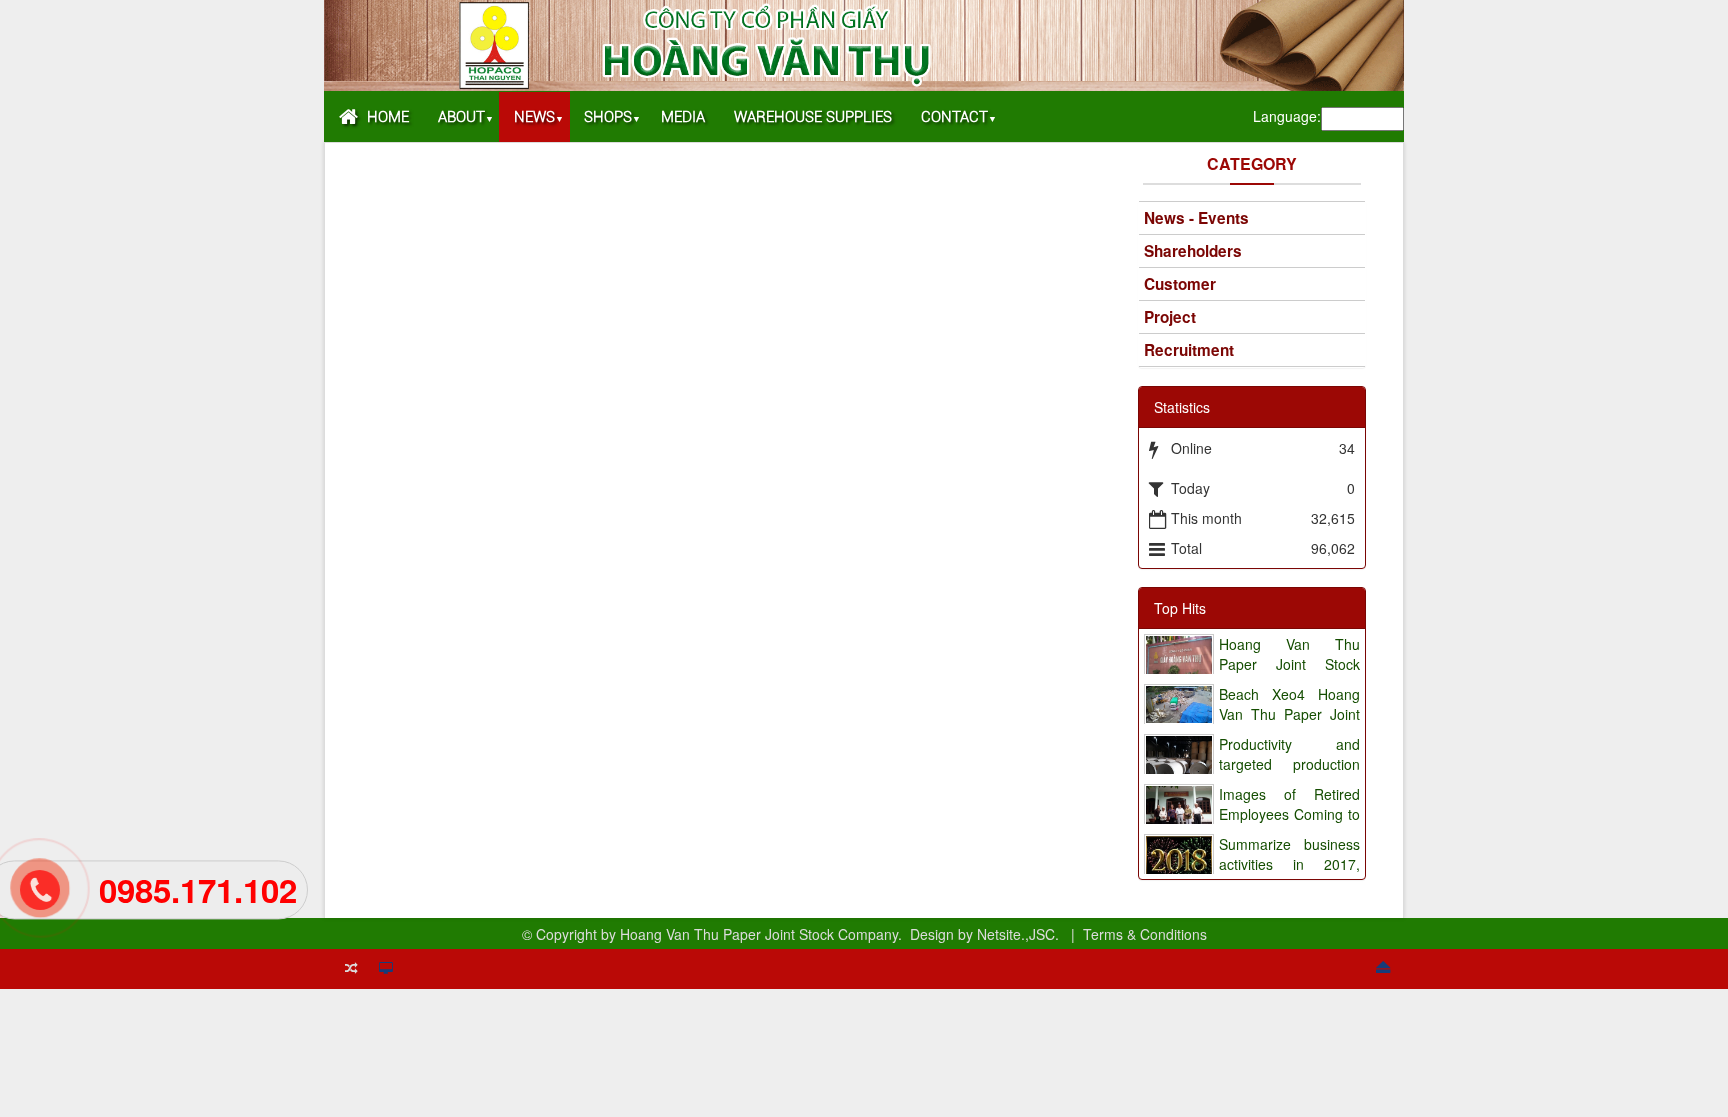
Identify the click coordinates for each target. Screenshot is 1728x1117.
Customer (1180, 284)
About (461, 117)
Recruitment (1189, 350)
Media (683, 117)
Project (1170, 317)
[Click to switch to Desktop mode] (385, 966)
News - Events (1196, 218)
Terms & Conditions (1145, 934)
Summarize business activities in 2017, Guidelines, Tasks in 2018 (1251, 874)
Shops (608, 117)
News (534, 117)
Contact (954, 117)
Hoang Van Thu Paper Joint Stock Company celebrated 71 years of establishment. (1251, 674)
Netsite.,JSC (1016, 934)
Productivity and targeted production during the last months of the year (1251, 774)
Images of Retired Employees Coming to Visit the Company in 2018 (1251, 824)
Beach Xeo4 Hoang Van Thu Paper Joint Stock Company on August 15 (1251, 724)
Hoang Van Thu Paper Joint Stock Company (759, 934)
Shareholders (1193, 251)
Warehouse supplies (813, 117)
